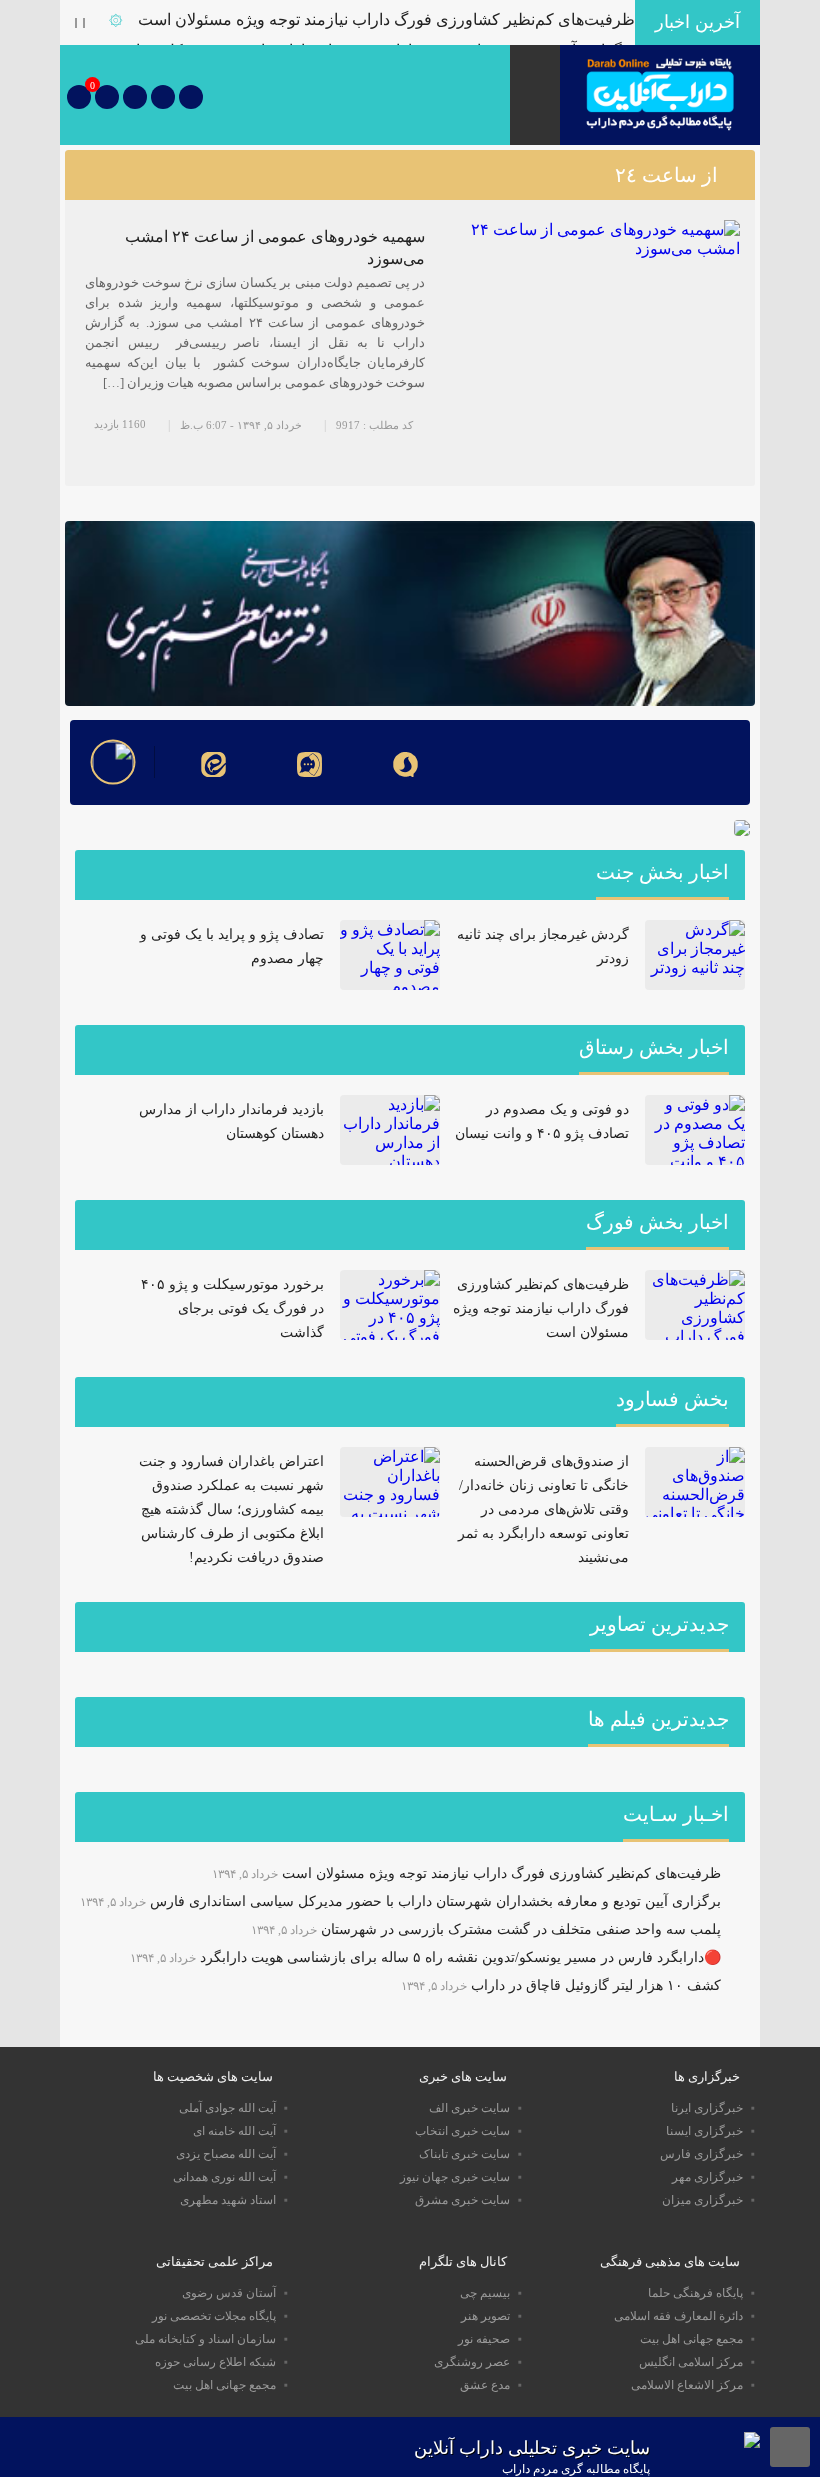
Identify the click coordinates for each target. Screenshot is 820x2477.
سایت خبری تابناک (464, 2154)
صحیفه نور (484, 2339)
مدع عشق (485, 2385)
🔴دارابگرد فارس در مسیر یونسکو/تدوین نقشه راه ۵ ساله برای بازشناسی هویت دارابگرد (460, 1957)
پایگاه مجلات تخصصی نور (214, 2316)
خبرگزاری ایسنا (704, 2131)
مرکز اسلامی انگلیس (691, 2362)
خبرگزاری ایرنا (707, 2108)
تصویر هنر (485, 2316)
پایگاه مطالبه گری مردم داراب (576, 2469)
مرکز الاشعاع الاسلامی (687, 2385)
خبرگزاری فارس (701, 2154)
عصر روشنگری (472, 2362)
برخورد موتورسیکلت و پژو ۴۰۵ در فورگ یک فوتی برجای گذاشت (232, 1308)
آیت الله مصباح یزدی (226, 2154)
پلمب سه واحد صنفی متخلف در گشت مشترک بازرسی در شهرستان (521, 1929)
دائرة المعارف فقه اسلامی (678, 2316)
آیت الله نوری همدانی (224, 2177)
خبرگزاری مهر (707, 2177)
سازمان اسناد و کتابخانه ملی (205, 2339)
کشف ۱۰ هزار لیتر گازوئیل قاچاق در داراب (596, 1985)
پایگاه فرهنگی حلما (695, 2293)
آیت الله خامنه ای (234, 2131)
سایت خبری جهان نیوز (455, 2177)
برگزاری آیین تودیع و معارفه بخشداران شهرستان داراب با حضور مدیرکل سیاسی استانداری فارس (435, 1901)
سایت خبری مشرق (462, 2200)
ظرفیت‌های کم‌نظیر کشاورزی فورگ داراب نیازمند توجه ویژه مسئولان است (386, 19)
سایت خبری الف (469, 2108)
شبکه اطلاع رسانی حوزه (215, 2362)
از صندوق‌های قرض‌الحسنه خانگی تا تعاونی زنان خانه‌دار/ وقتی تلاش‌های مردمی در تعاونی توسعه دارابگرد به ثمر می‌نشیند (543, 1509)
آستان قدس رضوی (229, 2293)
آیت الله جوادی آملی (227, 2108)
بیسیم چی (485, 2293)
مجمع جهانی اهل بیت (691, 2339)
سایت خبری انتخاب (462, 2131)
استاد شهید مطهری (228, 2200)
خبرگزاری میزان (702, 2200)
